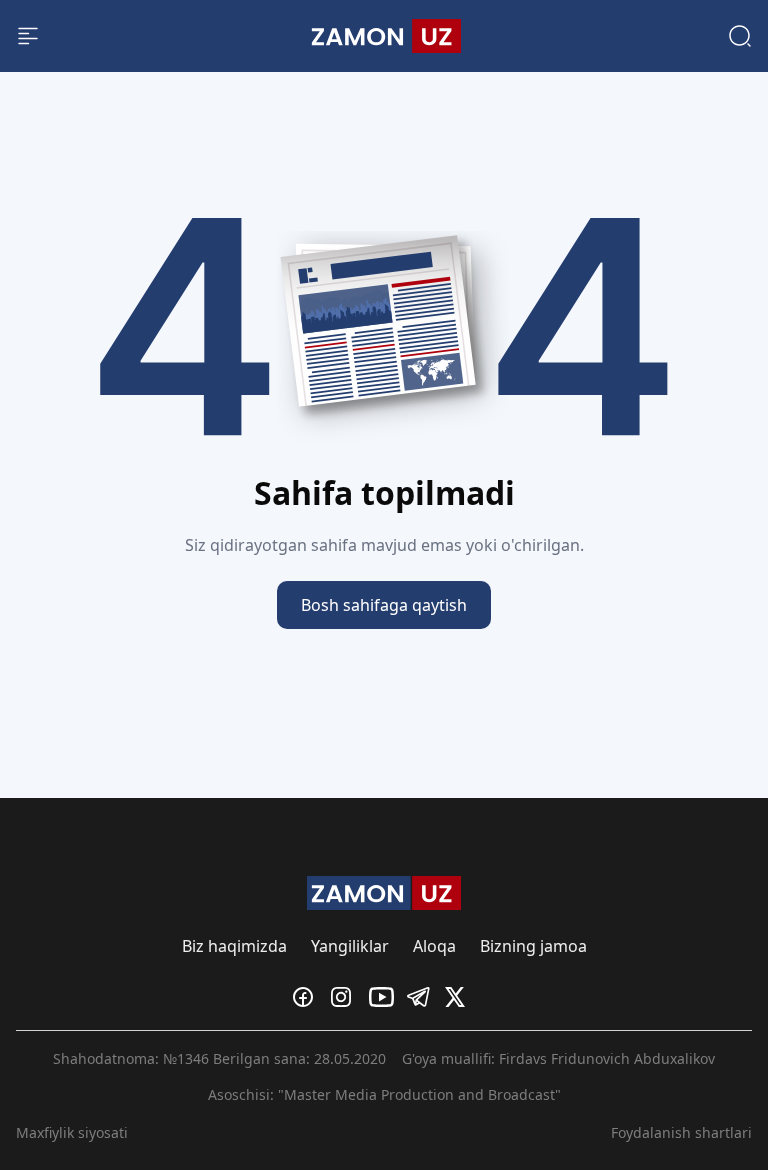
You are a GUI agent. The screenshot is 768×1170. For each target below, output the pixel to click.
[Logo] (383, 36)
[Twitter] (460, 997)
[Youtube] (384, 997)
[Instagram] (346, 997)
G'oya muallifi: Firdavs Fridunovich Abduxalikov (558, 1058)
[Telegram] (422, 997)
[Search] (740, 36)
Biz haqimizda (234, 946)
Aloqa (434, 946)
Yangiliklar (350, 946)
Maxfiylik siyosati (72, 1132)
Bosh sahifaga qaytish (384, 605)
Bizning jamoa (533, 946)
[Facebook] (308, 997)
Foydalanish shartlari (681, 1132)
